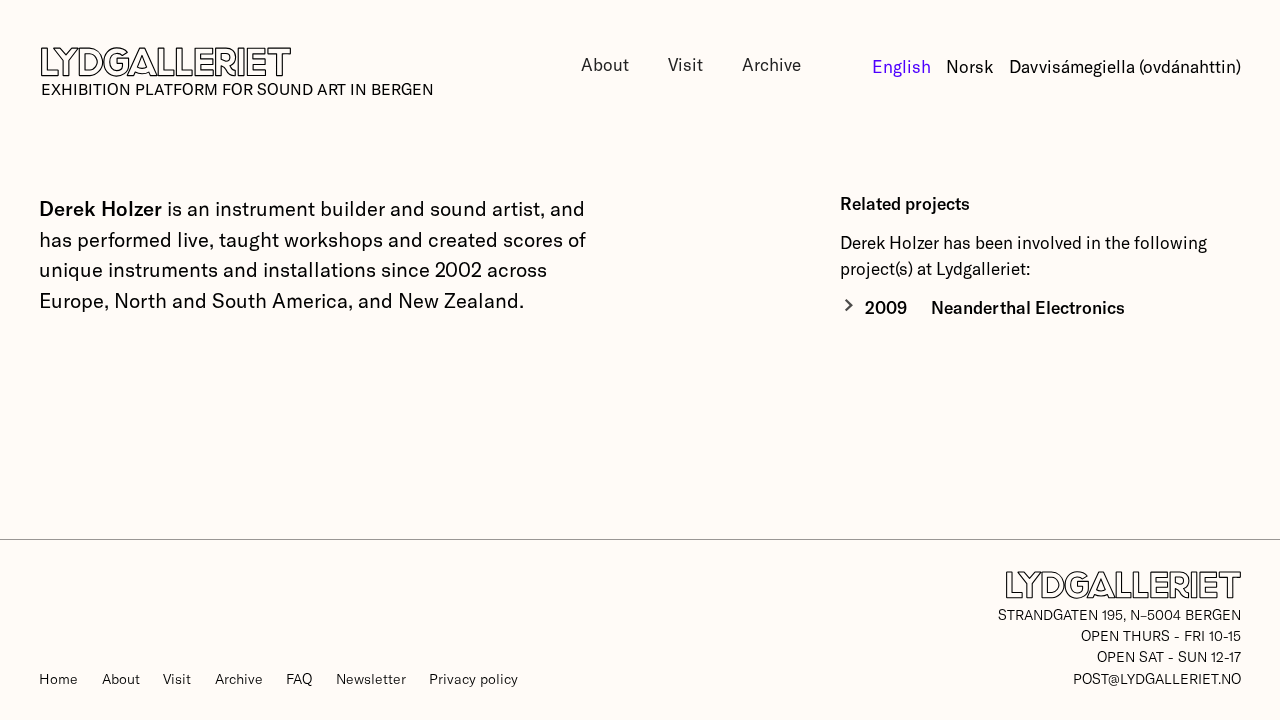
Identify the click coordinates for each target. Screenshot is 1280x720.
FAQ (299, 678)
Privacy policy (473, 678)
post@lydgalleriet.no (1157, 678)
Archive (771, 64)
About (605, 64)
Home (58, 678)
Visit (685, 64)
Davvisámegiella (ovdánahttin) (1125, 66)
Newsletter (371, 678)
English (901, 66)
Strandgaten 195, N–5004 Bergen (1119, 614)
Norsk (969, 66)
